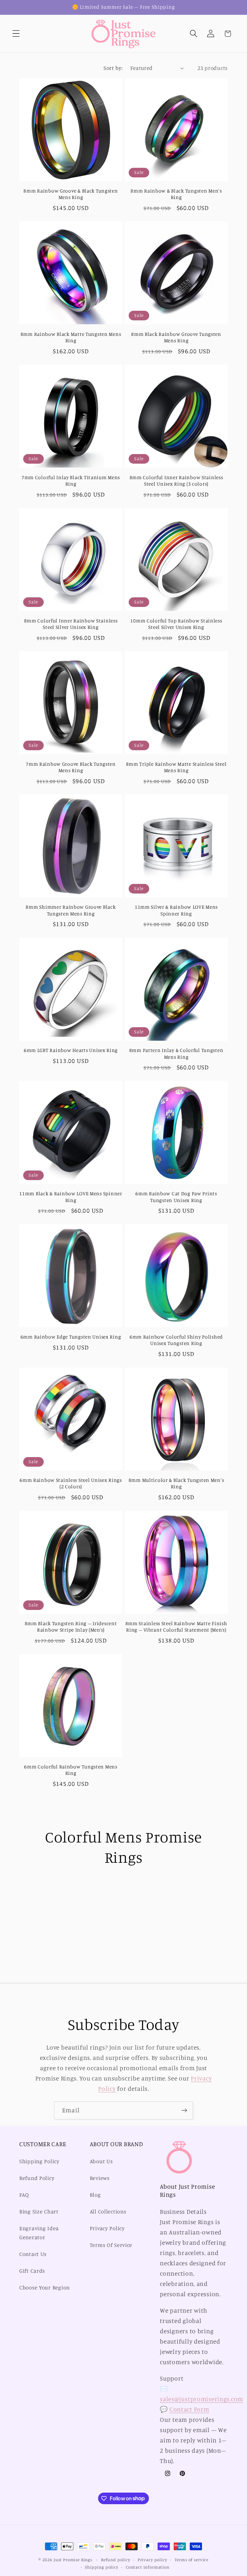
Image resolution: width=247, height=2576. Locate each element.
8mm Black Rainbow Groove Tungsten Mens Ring (176, 337)
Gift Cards (32, 2271)
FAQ (24, 2195)
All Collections (108, 2211)
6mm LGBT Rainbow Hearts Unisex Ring (71, 1050)
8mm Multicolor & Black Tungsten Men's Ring (176, 1483)
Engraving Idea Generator (39, 2233)
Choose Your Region (45, 2287)
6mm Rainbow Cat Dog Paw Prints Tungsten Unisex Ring (176, 1197)
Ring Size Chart (39, 2211)
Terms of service (192, 2560)
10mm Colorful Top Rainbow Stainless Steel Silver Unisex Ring (176, 624)
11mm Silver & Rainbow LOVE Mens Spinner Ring (176, 910)
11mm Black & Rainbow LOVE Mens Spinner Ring (71, 1197)
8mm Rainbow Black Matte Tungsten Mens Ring (71, 337)
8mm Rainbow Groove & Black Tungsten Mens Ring (71, 194)
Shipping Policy (39, 2161)
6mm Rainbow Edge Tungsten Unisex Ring (71, 1337)
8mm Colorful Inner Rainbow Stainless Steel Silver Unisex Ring (71, 624)
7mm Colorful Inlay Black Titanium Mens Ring (71, 481)
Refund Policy (37, 2178)
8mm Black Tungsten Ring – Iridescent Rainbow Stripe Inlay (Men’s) (71, 1627)
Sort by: (113, 68)
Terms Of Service (111, 2245)
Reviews (100, 2178)
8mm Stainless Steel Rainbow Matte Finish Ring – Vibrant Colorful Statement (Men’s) (176, 1627)
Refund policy (116, 2560)
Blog (95, 2195)
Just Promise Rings (73, 2560)
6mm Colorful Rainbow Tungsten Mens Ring (71, 1770)
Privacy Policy (107, 2228)
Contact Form (189, 2409)
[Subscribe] (184, 2110)
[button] (16, 34)
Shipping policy (102, 2567)
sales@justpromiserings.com (201, 2399)
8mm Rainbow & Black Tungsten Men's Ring (176, 194)
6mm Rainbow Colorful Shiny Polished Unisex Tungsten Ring (176, 1340)
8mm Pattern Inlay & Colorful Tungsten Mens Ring (176, 1053)
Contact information (148, 2567)
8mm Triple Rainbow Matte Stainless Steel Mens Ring (176, 767)
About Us (101, 2161)
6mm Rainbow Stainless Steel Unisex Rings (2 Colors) (71, 1483)
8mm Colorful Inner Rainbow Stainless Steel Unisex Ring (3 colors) (176, 481)
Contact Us (33, 2254)
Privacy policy (152, 2560)
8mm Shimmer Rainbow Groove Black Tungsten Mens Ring (71, 910)
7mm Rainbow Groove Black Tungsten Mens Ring (71, 767)
